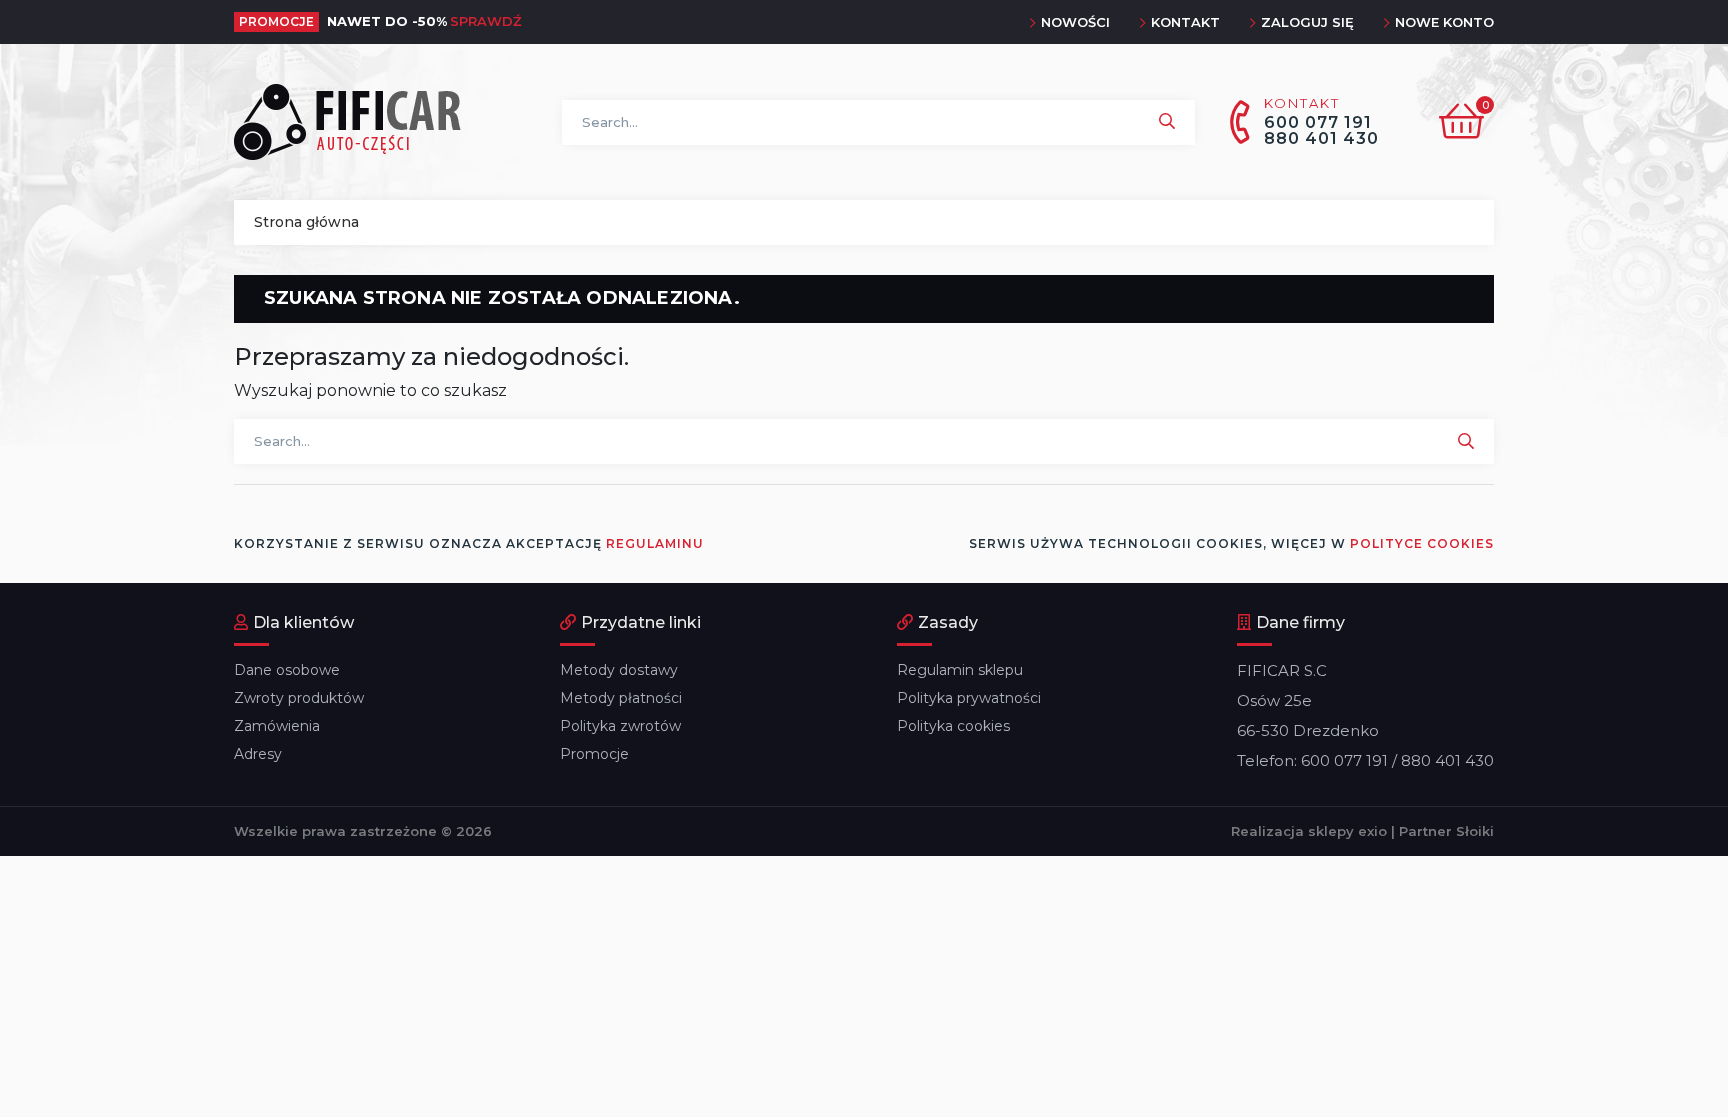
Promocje (594, 754)
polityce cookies (1422, 543)
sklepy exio (1347, 831)
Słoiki (1475, 831)
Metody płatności (621, 698)
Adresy (258, 754)
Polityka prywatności (969, 698)
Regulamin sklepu (960, 670)
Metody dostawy (619, 670)
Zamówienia (277, 726)
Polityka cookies (953, 726)
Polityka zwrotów (620, 726)
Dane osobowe (287, 670)
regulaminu (655, 543)
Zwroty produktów (299, 698)
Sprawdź (486, 21)
